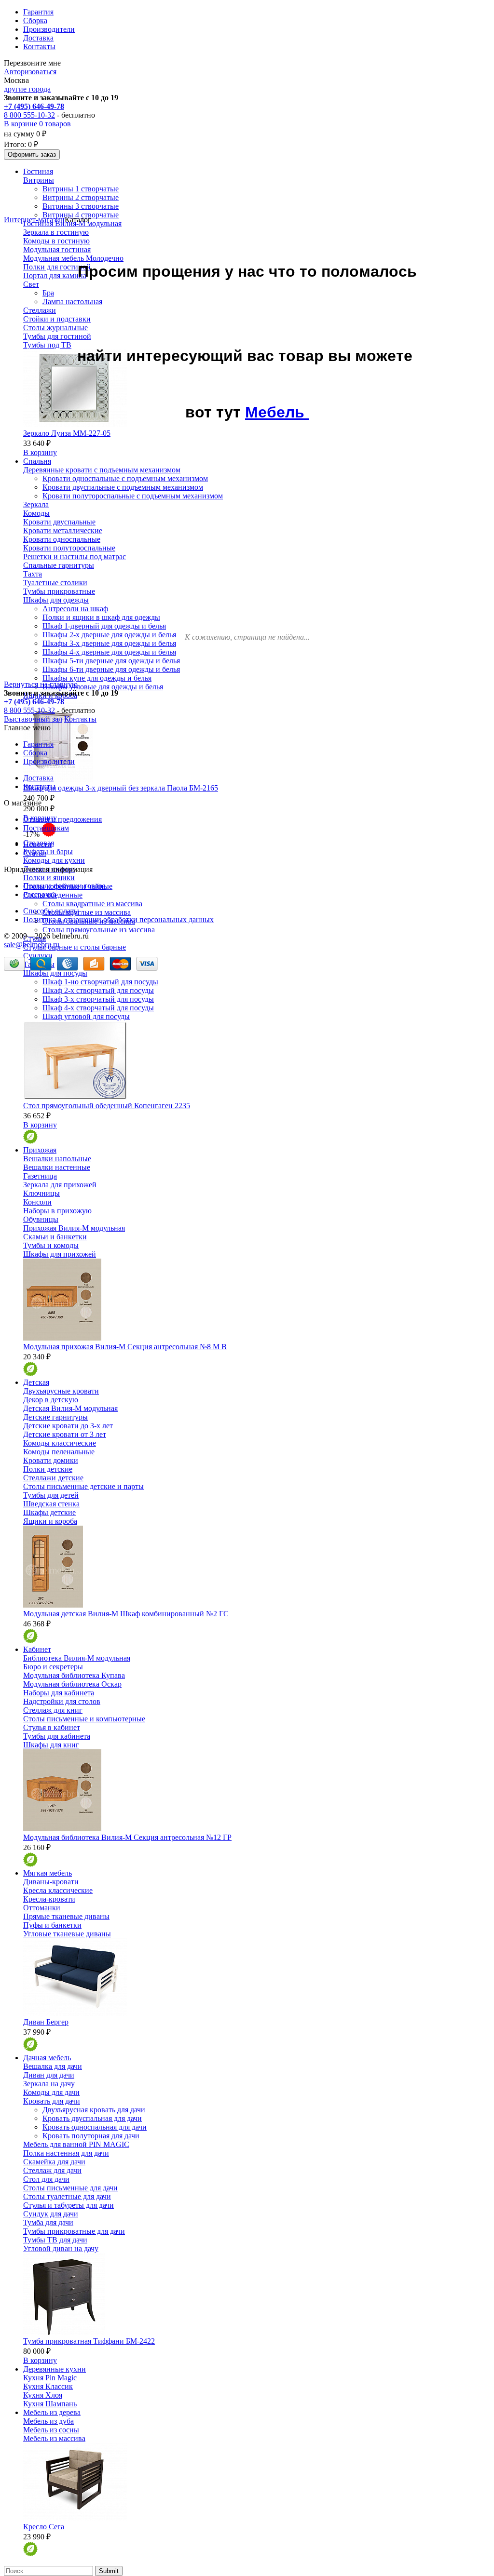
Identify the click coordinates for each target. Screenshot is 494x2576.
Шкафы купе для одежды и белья (97, 678)
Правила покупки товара (64, 886)
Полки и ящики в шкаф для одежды (101, 617)
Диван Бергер (46, 2022)
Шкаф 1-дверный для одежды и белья (104, 626)
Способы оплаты (51, 911)
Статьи (35, 853)
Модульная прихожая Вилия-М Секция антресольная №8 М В (125, 1347)
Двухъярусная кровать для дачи (94, 2110)
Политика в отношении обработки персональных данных (118, 919)
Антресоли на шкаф (75, 609)
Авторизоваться (30, 72)
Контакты (39, 47)
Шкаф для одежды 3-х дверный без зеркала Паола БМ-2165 (121, 788)
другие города (27, 89)
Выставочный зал (33, 719)
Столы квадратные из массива (92, 904)
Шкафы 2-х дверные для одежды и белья (109, 635)
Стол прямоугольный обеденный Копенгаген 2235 (107, 1106)
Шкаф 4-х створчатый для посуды (98, 1008)
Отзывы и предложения (62, 819)
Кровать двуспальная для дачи (92, 2118)
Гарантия (38, 12)
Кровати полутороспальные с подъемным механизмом (133, 496)
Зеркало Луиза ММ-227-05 (67, 433)
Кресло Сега (44, 2527)
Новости (37, 844)
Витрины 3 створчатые (81, 206)
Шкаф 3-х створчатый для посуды (98, 999)
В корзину (40, 452)
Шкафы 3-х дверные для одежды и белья (109, 643)
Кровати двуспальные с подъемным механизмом (123, 487)
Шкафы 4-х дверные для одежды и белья (109, 652)
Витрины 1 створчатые (81, 189)
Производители (49, 29)
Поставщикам (46, 828)
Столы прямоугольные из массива (99, 930)
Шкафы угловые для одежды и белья (103, 687)
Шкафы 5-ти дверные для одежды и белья (111, 661)
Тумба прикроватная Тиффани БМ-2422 (89, 2341)
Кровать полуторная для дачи (91, 2136)
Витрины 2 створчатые (81, 197)
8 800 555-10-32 (29, 115)
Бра (48, 293)
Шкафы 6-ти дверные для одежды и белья (111, 669)
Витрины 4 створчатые (81, 215)
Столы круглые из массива (87, 912)
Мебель (277, 412)
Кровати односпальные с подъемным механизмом (125, 478)
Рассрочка (40, 894)
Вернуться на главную (41, 684)
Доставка (38, 38)
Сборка (35, 20)
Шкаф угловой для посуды (86, 1016)
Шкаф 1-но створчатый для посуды (100, 982)
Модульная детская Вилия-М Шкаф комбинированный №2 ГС (126, 1614)
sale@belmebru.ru (32, 945)
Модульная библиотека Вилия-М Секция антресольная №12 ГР (127, 1837)
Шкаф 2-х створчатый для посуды (98, 990)
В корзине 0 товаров (37, 124)
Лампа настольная (72, 302)
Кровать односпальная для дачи (95, 2127)
